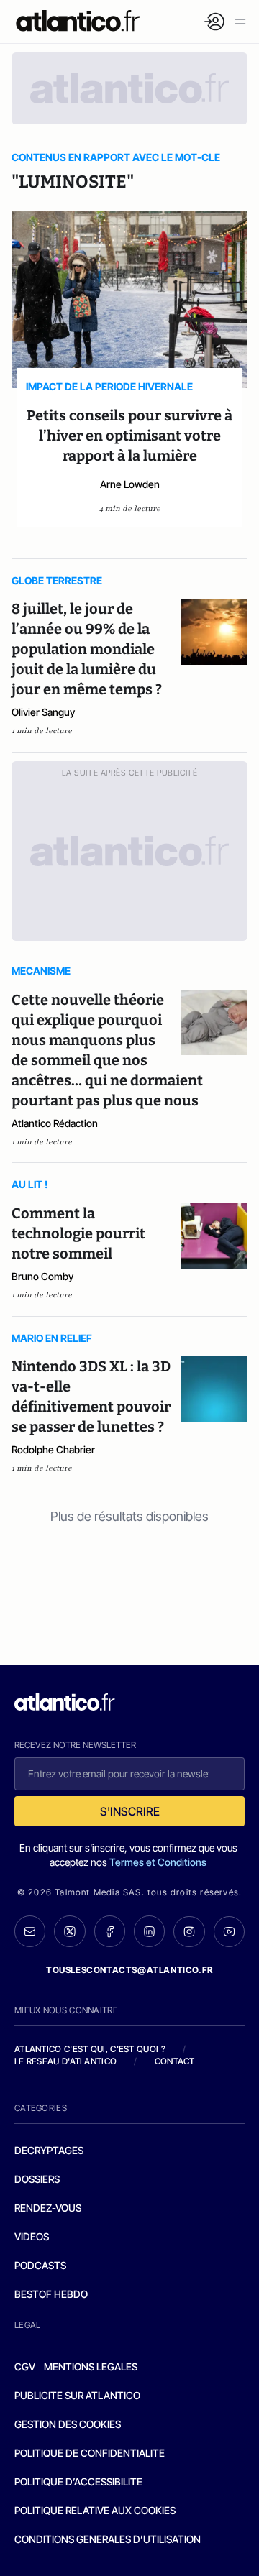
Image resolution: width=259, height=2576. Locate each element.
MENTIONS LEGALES (91, 2366)
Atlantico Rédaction (55, 1123)
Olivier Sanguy (43, 712)
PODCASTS (40, 2265)
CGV (25, 2366)
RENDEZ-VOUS (48, 2208)
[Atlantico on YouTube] (229, 1932)
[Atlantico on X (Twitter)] (69, 1931)
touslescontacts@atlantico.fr (129, 1970)
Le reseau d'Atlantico (65, 2061)
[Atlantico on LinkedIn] (149, 1931)
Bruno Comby (42, 1276)
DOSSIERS (37, 2179)
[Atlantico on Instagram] (189, 1932)
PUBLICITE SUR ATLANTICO (77, 2395)
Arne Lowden (130, 484)
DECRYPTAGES (49, 2150)
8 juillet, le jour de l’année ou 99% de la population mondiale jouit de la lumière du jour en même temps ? (87, 649)
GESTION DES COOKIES (68, 2424)
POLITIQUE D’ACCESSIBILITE (78, 2481)
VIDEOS (32, 2236)
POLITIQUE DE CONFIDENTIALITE (90, 2453)
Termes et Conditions (158, 1862)
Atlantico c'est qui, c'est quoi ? (90, 2049)
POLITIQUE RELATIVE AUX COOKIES (95, 2510)
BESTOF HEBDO (51, 2294)
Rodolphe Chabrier (53, 1449)
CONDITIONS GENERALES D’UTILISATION (108, 2539)
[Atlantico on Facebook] (110, 1931)
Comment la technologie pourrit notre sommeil (78, 1233)
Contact (175, 2061)
